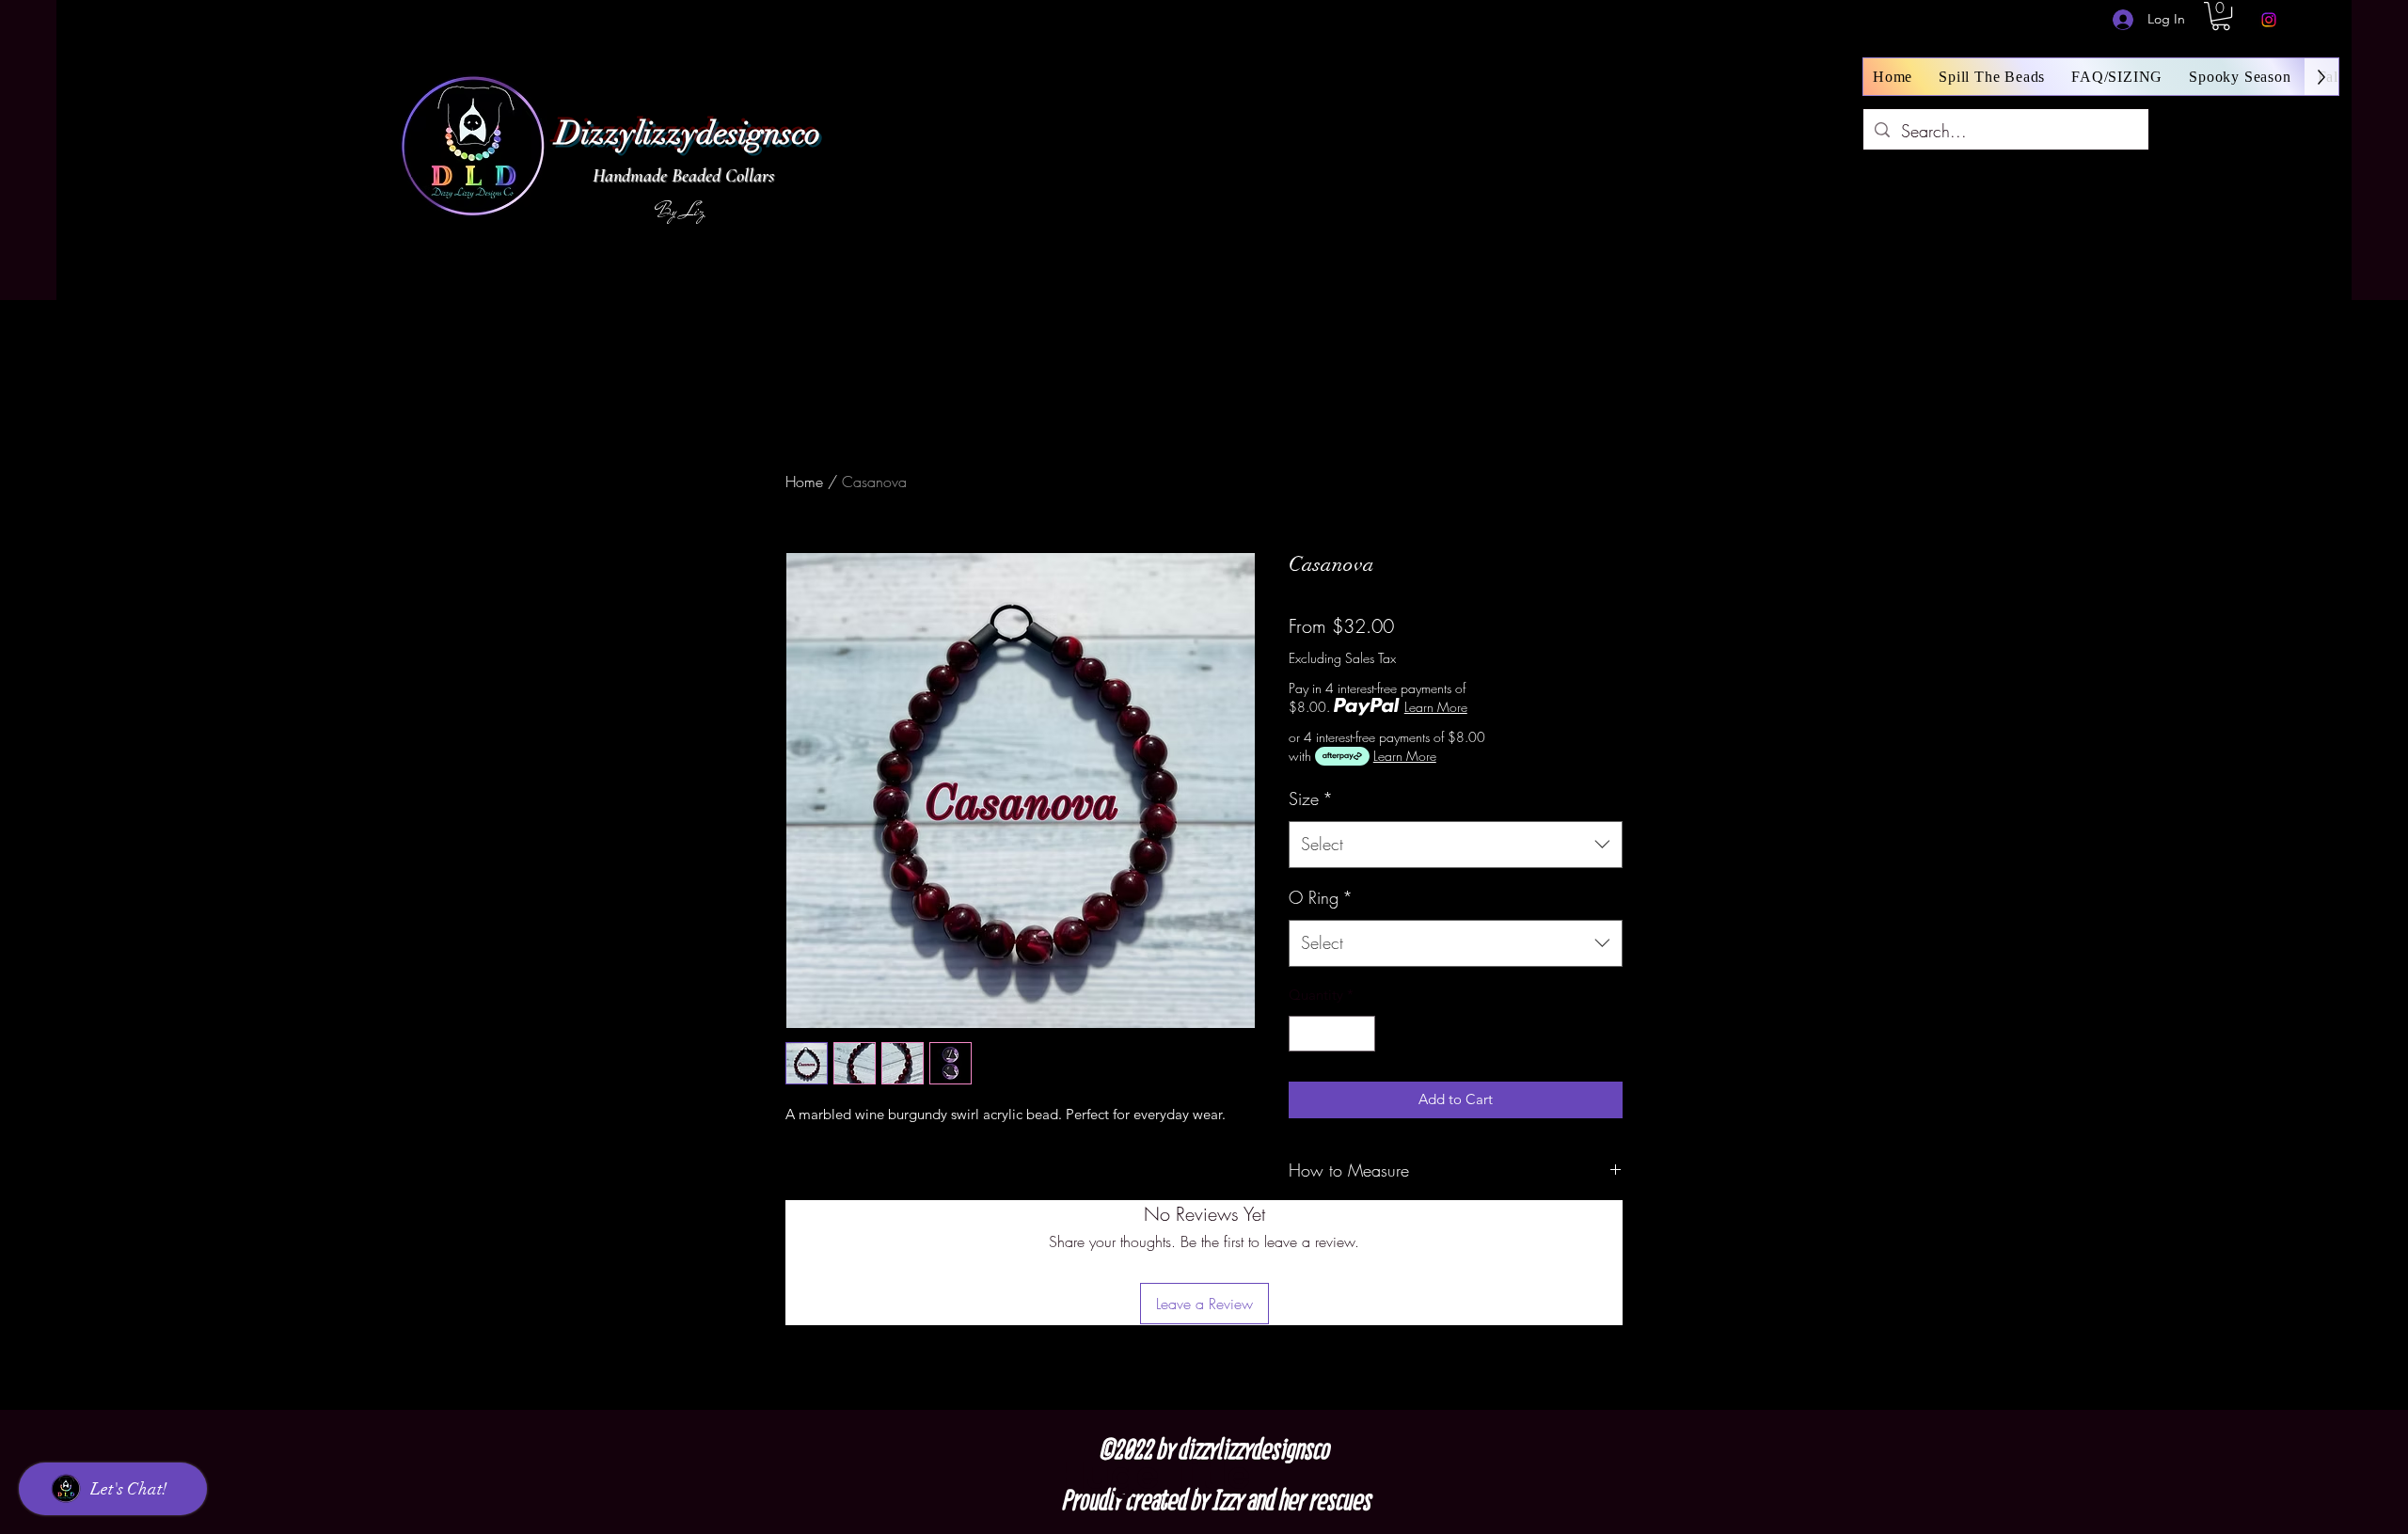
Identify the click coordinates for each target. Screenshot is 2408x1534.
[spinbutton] (1332, 1034)
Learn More (1436, 707)
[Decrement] (1304, 1034)
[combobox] (1456, 845)
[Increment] (1361, 1034)
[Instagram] (2269, 20)
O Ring (1321, 897)
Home (804, 482)
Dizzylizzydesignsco (688, 134)
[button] (2221, 16)
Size (1311, 799)
